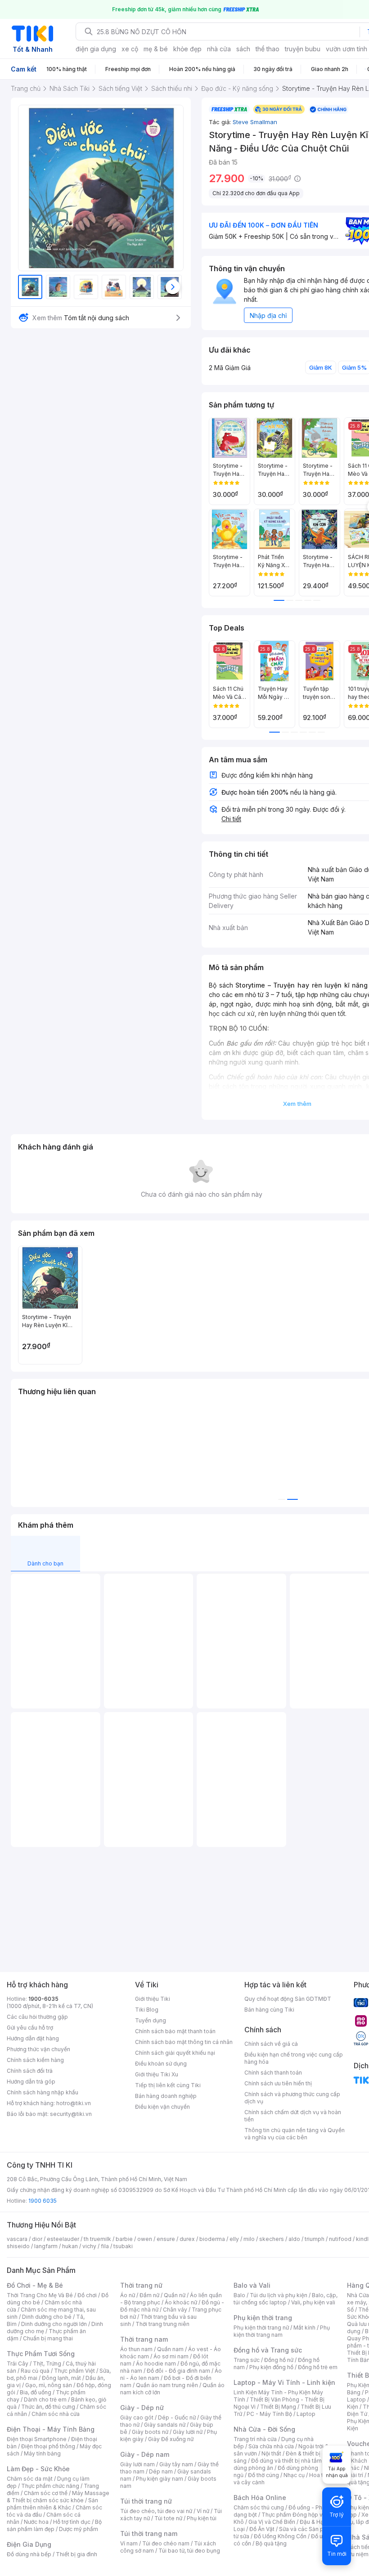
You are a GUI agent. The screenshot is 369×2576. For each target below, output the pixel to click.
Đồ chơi (87, 2295)
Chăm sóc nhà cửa (56, 2414)
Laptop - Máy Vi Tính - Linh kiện (284, 2382)
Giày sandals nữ (165, 2425)
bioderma (212, 2239)
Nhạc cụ (294, 2475)
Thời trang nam (144, 2339)
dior (37, 2239)
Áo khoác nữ (181, 2302)
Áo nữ (128, 2295)
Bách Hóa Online (260, 2498)
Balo (239, 2295)
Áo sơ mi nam (171, 2356)
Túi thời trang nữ (146, 2501)
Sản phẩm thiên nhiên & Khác (52, 2504)
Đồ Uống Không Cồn (280, 2536)
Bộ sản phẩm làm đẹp (54, 2525)
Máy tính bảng (42, 2453)
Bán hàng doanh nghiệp (166, 2096)
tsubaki (123, 2246)
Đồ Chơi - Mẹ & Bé (35, 2285)
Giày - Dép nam (145, 2454)
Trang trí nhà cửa (255, 2439)
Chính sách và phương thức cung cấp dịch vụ (292, 2098)
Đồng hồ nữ (279, 2360)
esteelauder (63, 2239)
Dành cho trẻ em (45, 2399)
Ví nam (129, 2543)
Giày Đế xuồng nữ (171, 2439)
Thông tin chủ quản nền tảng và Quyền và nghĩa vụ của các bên (295, 2134)
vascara (17, 2239)
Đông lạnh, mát (61, 2378)
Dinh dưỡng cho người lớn (54, 2324)
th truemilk (97, 2239)
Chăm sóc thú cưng (259, 2507)
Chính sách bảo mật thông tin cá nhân (184, 2042)
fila (105, 2246)
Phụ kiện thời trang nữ (261, 2328)
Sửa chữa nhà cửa (271, 2446)
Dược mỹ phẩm (79, 2529)
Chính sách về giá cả (271, 2044)
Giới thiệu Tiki (153, 1999)
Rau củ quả (35, 2371)
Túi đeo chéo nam (166, 2543)
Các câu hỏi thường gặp (37, 2017)
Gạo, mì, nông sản (49, 2385)
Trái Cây (18, 2364)
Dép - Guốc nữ (177, 2417)
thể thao (268, 49)
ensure (166, 2239)
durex (187, 2239)
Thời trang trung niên (162, 2324)
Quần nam (170, 2349)
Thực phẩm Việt (74, 2371)
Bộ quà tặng (271, 2543)
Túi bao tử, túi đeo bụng (189, 2551)
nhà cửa (219, 49)
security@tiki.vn (71, 2114)
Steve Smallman (255, 122)
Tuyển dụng (151, 2020)
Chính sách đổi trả (30, 2071)
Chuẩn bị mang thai (48, 2338)
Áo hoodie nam (156, 2364)
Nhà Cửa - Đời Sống (264, 2429)
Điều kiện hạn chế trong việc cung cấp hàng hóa (294, 2058)
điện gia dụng (96, 49)
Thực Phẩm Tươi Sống (41, 2354)
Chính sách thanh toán (273, 2073)
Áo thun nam (136, 2349)
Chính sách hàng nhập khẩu (43, 2092)
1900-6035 (43, 1999)
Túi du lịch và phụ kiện (279, 2295)
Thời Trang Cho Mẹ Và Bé (40, 2295)
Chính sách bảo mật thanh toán (175, 2031)
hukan (70, 2246)
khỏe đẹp (187, 49)
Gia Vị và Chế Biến (272, 2522)
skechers (272, 2239)
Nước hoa (36, 2522)
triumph (315, 2239)
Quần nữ (175, 2295)
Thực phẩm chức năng (50, 2486)
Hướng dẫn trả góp (31, 2082)
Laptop (306, 2414)
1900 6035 (43, 2201)
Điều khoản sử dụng (161, 2064)
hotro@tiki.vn (74, 2103)
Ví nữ (203, 2511)
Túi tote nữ (168, 2518)
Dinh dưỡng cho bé (47, 2317)
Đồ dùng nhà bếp (29, 2554)
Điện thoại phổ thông (48, 2446)
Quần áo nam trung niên (167, 2385)
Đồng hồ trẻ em (318, 2367)
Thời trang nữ (141, 2285)
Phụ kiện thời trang (263, 2318)
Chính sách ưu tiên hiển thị (278, 2083)
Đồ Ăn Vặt (262, 2529)
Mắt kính (304, 2328)
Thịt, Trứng (47, 2364)
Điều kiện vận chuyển (162, 2107)
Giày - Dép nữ (142, 2408)
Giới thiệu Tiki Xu (157, 2074)
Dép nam (161, 2471)
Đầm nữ (149, 2295)
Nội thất (271, 2453)
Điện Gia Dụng (29, 2544)
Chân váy (175, 2310)
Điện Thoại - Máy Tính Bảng (51, 2429)
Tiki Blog (147, 2010)
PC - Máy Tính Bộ (269, 2414)
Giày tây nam (176, 2464)
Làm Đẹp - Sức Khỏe (38, 2469)
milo (249, 2239)
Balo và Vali (252, 2285)
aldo (294, 2239)
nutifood (340, 2239)
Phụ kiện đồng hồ (271, 2367)
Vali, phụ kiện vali (313, 2302)
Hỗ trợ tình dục (72, 2522)
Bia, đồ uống (36, 2392)
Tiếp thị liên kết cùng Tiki (168, 2085)
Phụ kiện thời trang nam (282, 2331)
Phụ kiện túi (202, 2518)
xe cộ (130, 49)
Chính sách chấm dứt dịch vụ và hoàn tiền (293, 2116)
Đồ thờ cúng (263, 2475)
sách (243, 49)
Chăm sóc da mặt (30, 2479)
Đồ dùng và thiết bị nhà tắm (286, 2461)
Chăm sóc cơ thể (46, 2493)
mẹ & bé (156, 49)
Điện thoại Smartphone (37, 2439)
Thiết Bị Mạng (278, 2407)
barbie (124, 2239)
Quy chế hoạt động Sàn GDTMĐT (288, 1999)
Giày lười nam (137, 2464)
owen (145, 2239)
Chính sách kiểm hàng (35, 2060)
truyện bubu (303, 49)
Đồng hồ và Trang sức (268, 2350)
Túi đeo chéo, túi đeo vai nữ (156, 2511)
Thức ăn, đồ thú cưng (48, 2407)
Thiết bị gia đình (76, 2554)
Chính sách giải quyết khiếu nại (175, 2053)
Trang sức (247, 2360)
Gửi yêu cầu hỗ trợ (30, 2028)
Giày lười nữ (188, 2432)
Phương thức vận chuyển (38, 2049)
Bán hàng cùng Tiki (269, 2010)
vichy (89, 2246)
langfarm (46, 2246)
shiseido (18, 2246)
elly (234, 2239)
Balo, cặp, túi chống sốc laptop (286, 2299)
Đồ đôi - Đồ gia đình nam (178, 2371)
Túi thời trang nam (149, 2534)
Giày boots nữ (150, 2432)
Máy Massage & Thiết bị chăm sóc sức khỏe (58, 2497)
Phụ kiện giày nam (160, 2479)
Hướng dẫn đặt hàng (33, 2038)
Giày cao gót (137, 2417)
